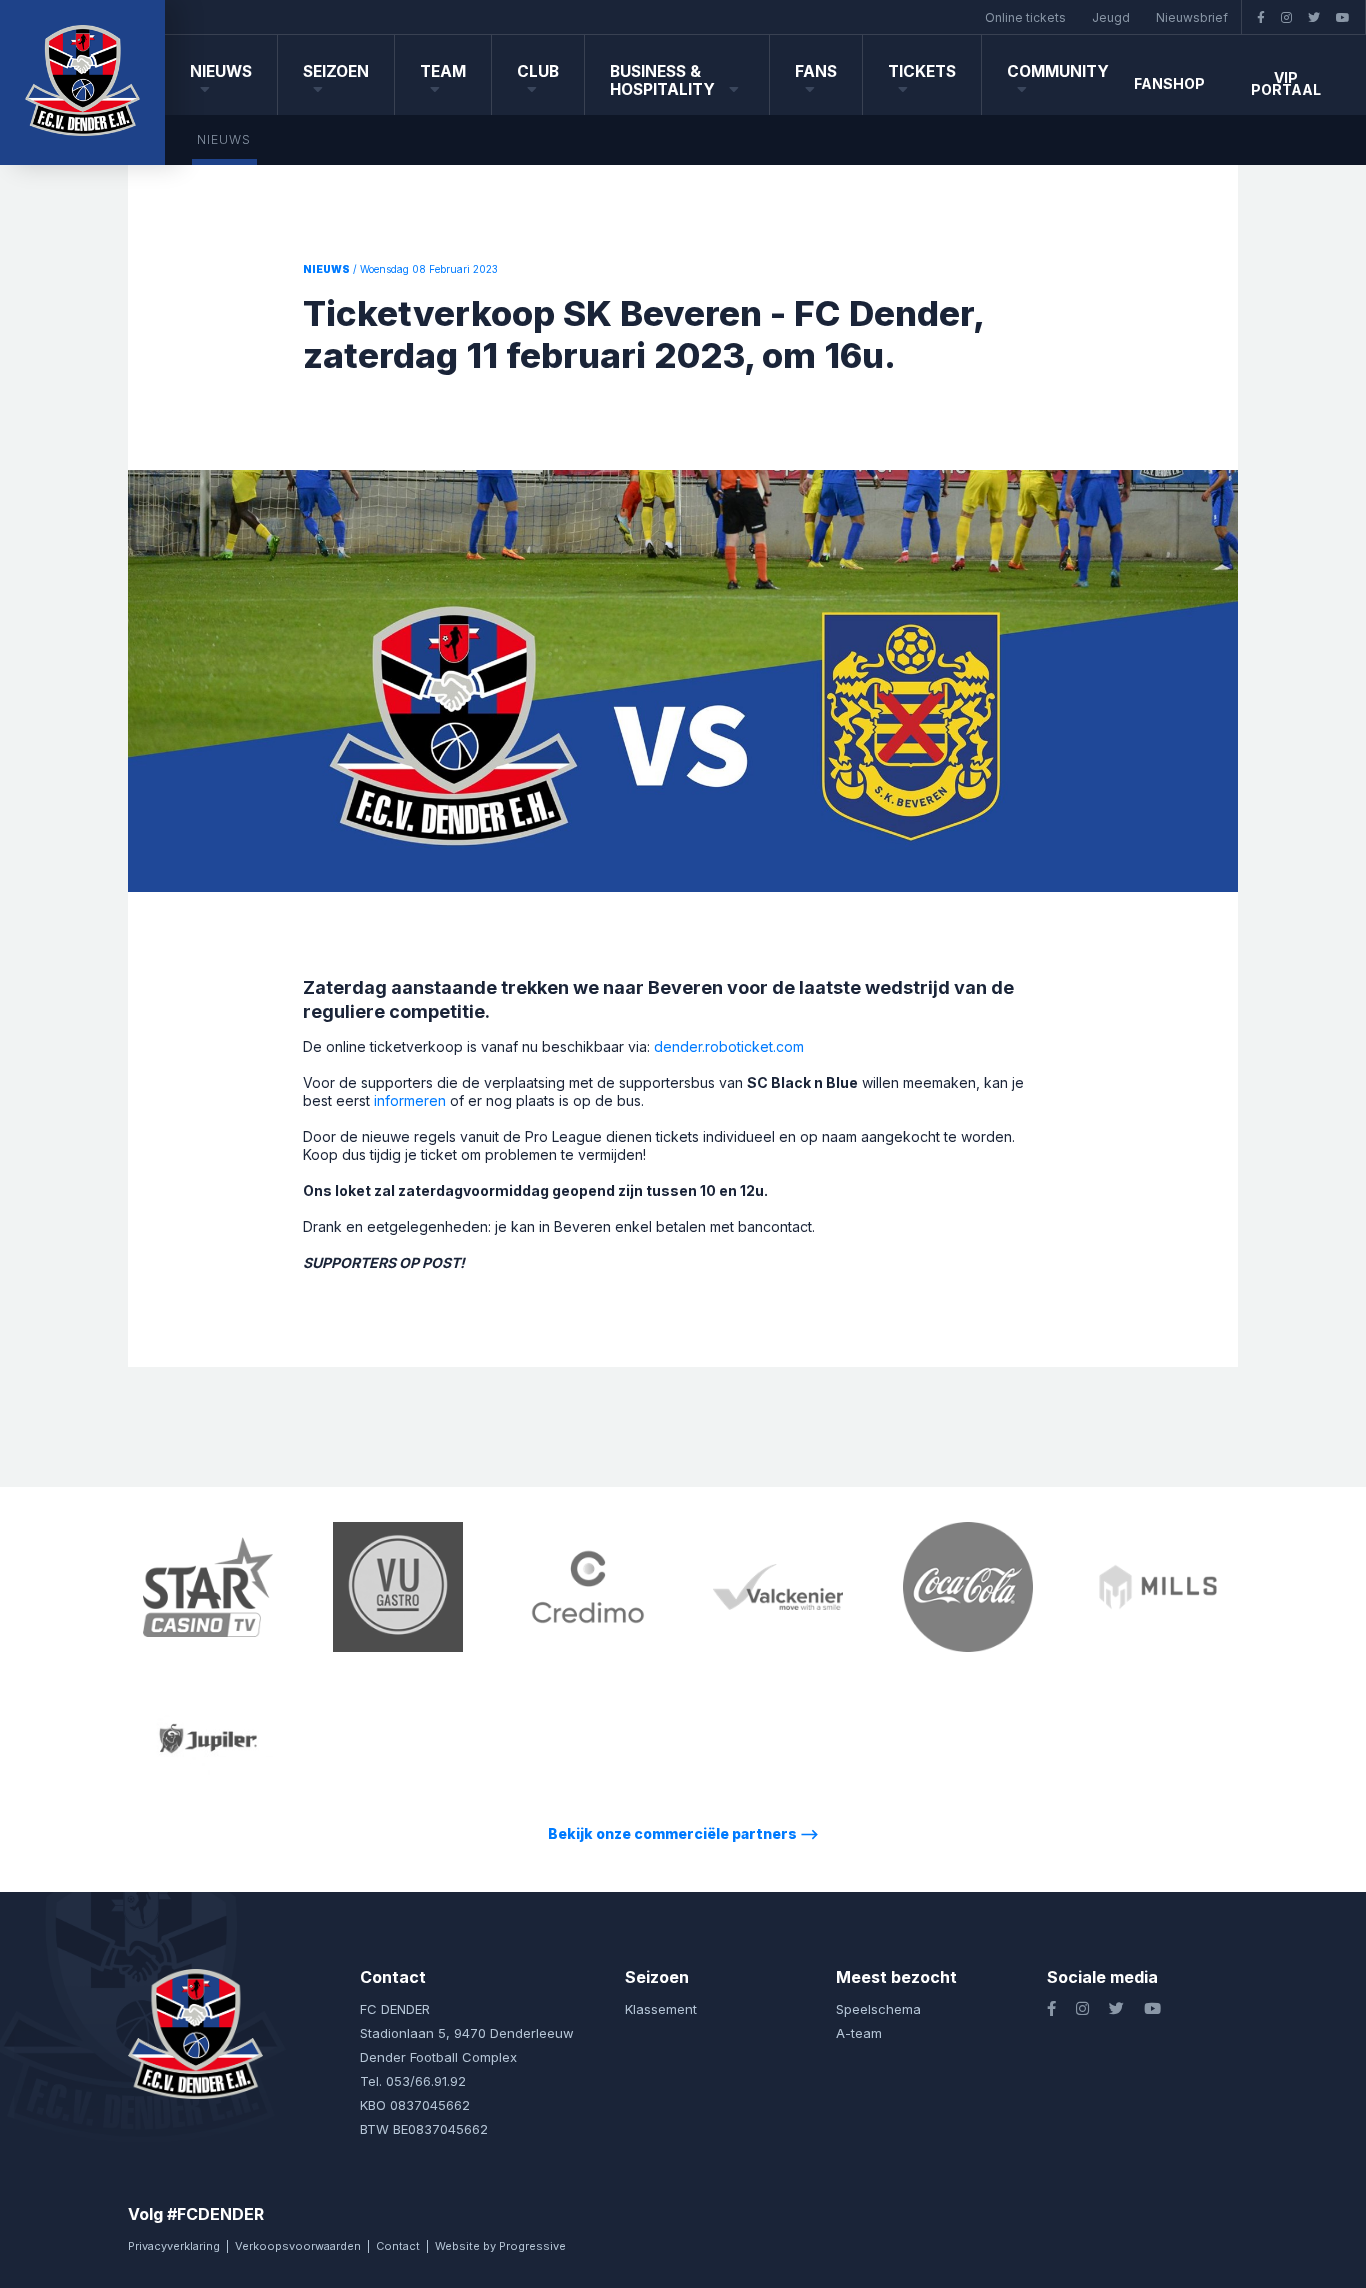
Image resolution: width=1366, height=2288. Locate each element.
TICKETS (922, 71)
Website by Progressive (500, 2246)
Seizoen (336, 71)
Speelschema (878, 2009)
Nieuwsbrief (1192, 17)
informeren (410, 1100)
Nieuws (221, 71)
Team (443, 71)
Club (538, 71)
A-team (859, 2033)
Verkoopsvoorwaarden (298, 2246)
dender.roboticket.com (729, 1046)
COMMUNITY (1058, 71)
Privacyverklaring (174, 2246)
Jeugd (1111, 17)
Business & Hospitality (664, 80)
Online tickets (1025, 17)
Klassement (661, 2009)
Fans (816, 71)
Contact (398, 2246)
